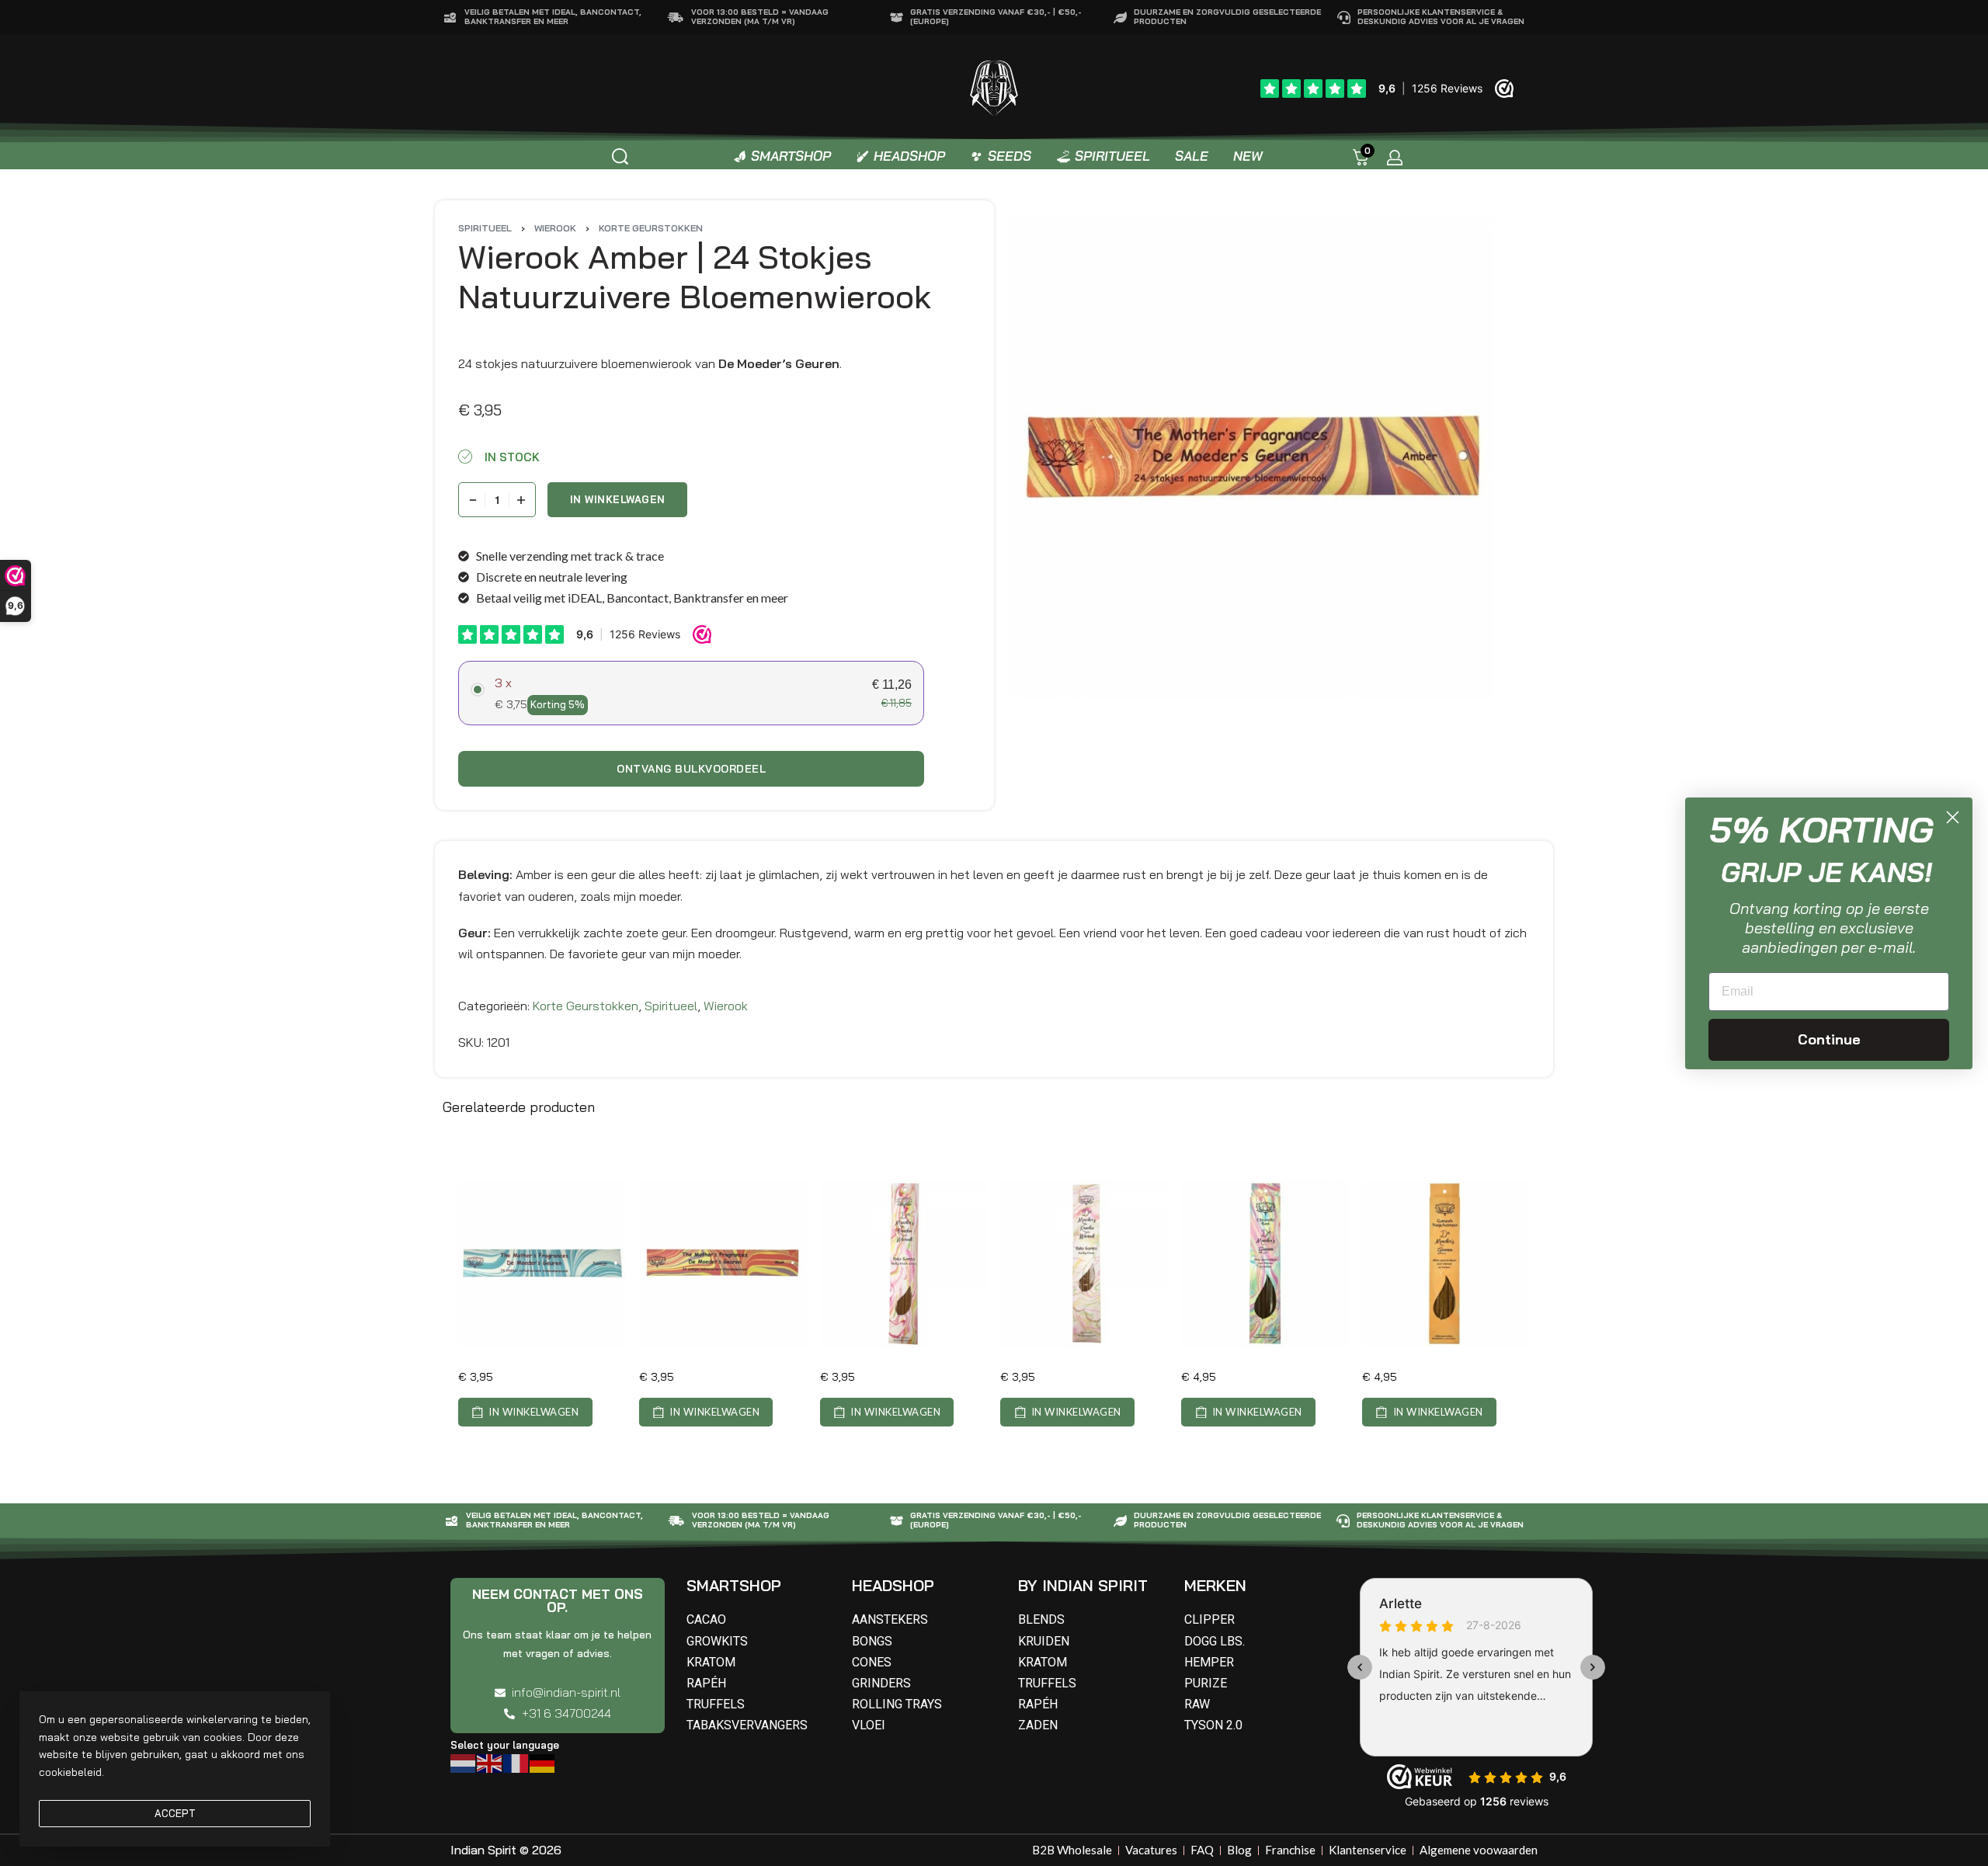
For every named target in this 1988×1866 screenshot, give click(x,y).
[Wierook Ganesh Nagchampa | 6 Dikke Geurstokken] (1446, 1264)
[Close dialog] (1953, 817)
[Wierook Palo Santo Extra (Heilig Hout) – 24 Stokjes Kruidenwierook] (904, 1264)
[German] (543, 1762)
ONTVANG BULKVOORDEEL (691, 769)
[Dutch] (464, 1762)
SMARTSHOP (734, 1585)
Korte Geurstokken (651, 228)
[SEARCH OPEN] (620, 156)
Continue (1829, 1039)
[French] (516, 1762)
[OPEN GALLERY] (1251, 457)
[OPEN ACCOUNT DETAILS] (1395, 158)
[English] (490, 1762)
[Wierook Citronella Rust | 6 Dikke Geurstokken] (1265, 1264)
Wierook (555, 228)
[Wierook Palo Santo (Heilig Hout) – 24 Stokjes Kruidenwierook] (1084, 1264)
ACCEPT (175, 1813)
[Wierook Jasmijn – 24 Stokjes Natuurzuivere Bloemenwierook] (542, 1264)
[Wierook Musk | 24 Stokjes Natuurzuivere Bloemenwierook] (723, 1264)
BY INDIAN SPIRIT (1083, 1585)
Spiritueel (485, 228)
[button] (525, 1411)
